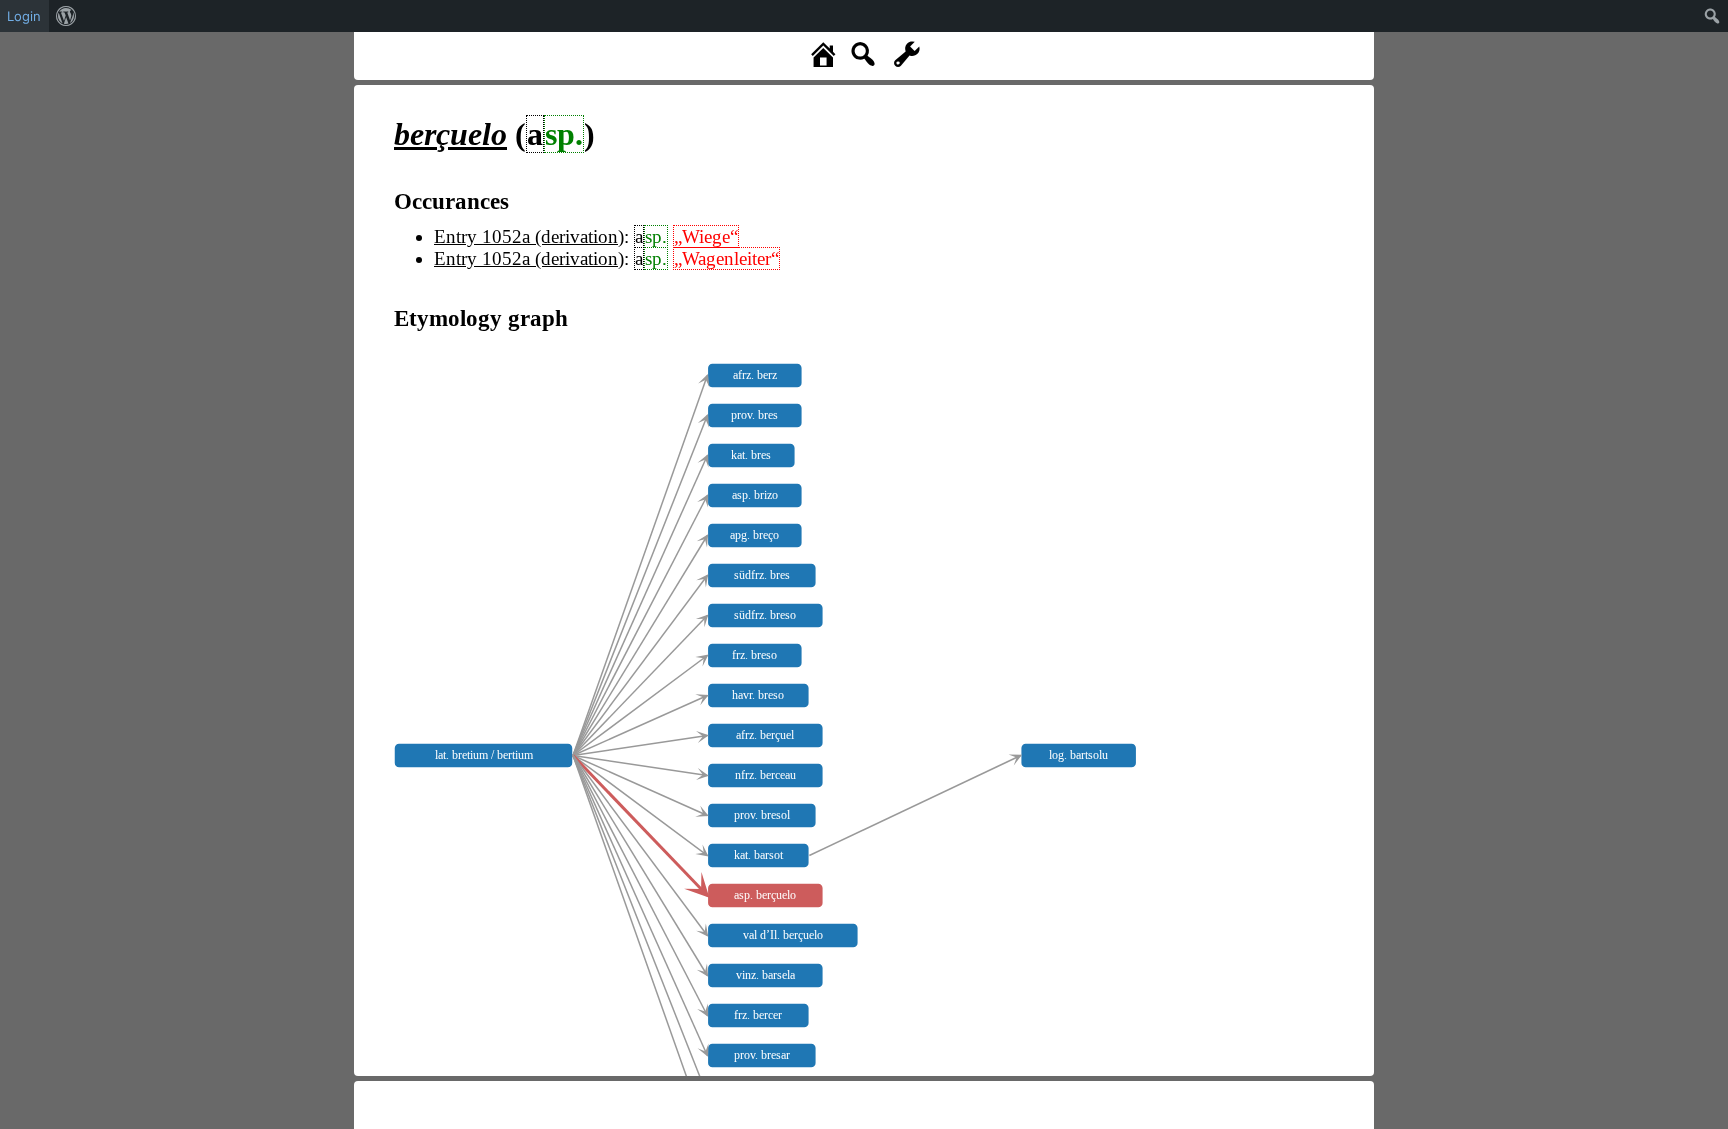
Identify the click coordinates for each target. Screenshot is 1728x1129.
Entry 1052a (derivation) (529, 236)
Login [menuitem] (24, 16)
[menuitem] (66, 16)
